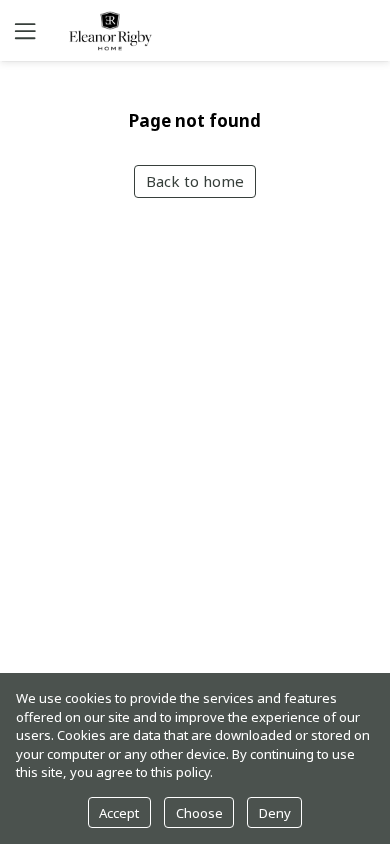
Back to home (195, 181)
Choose (199, 813)
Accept (119, 813)
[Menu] (23, 30)
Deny (275, 813)
